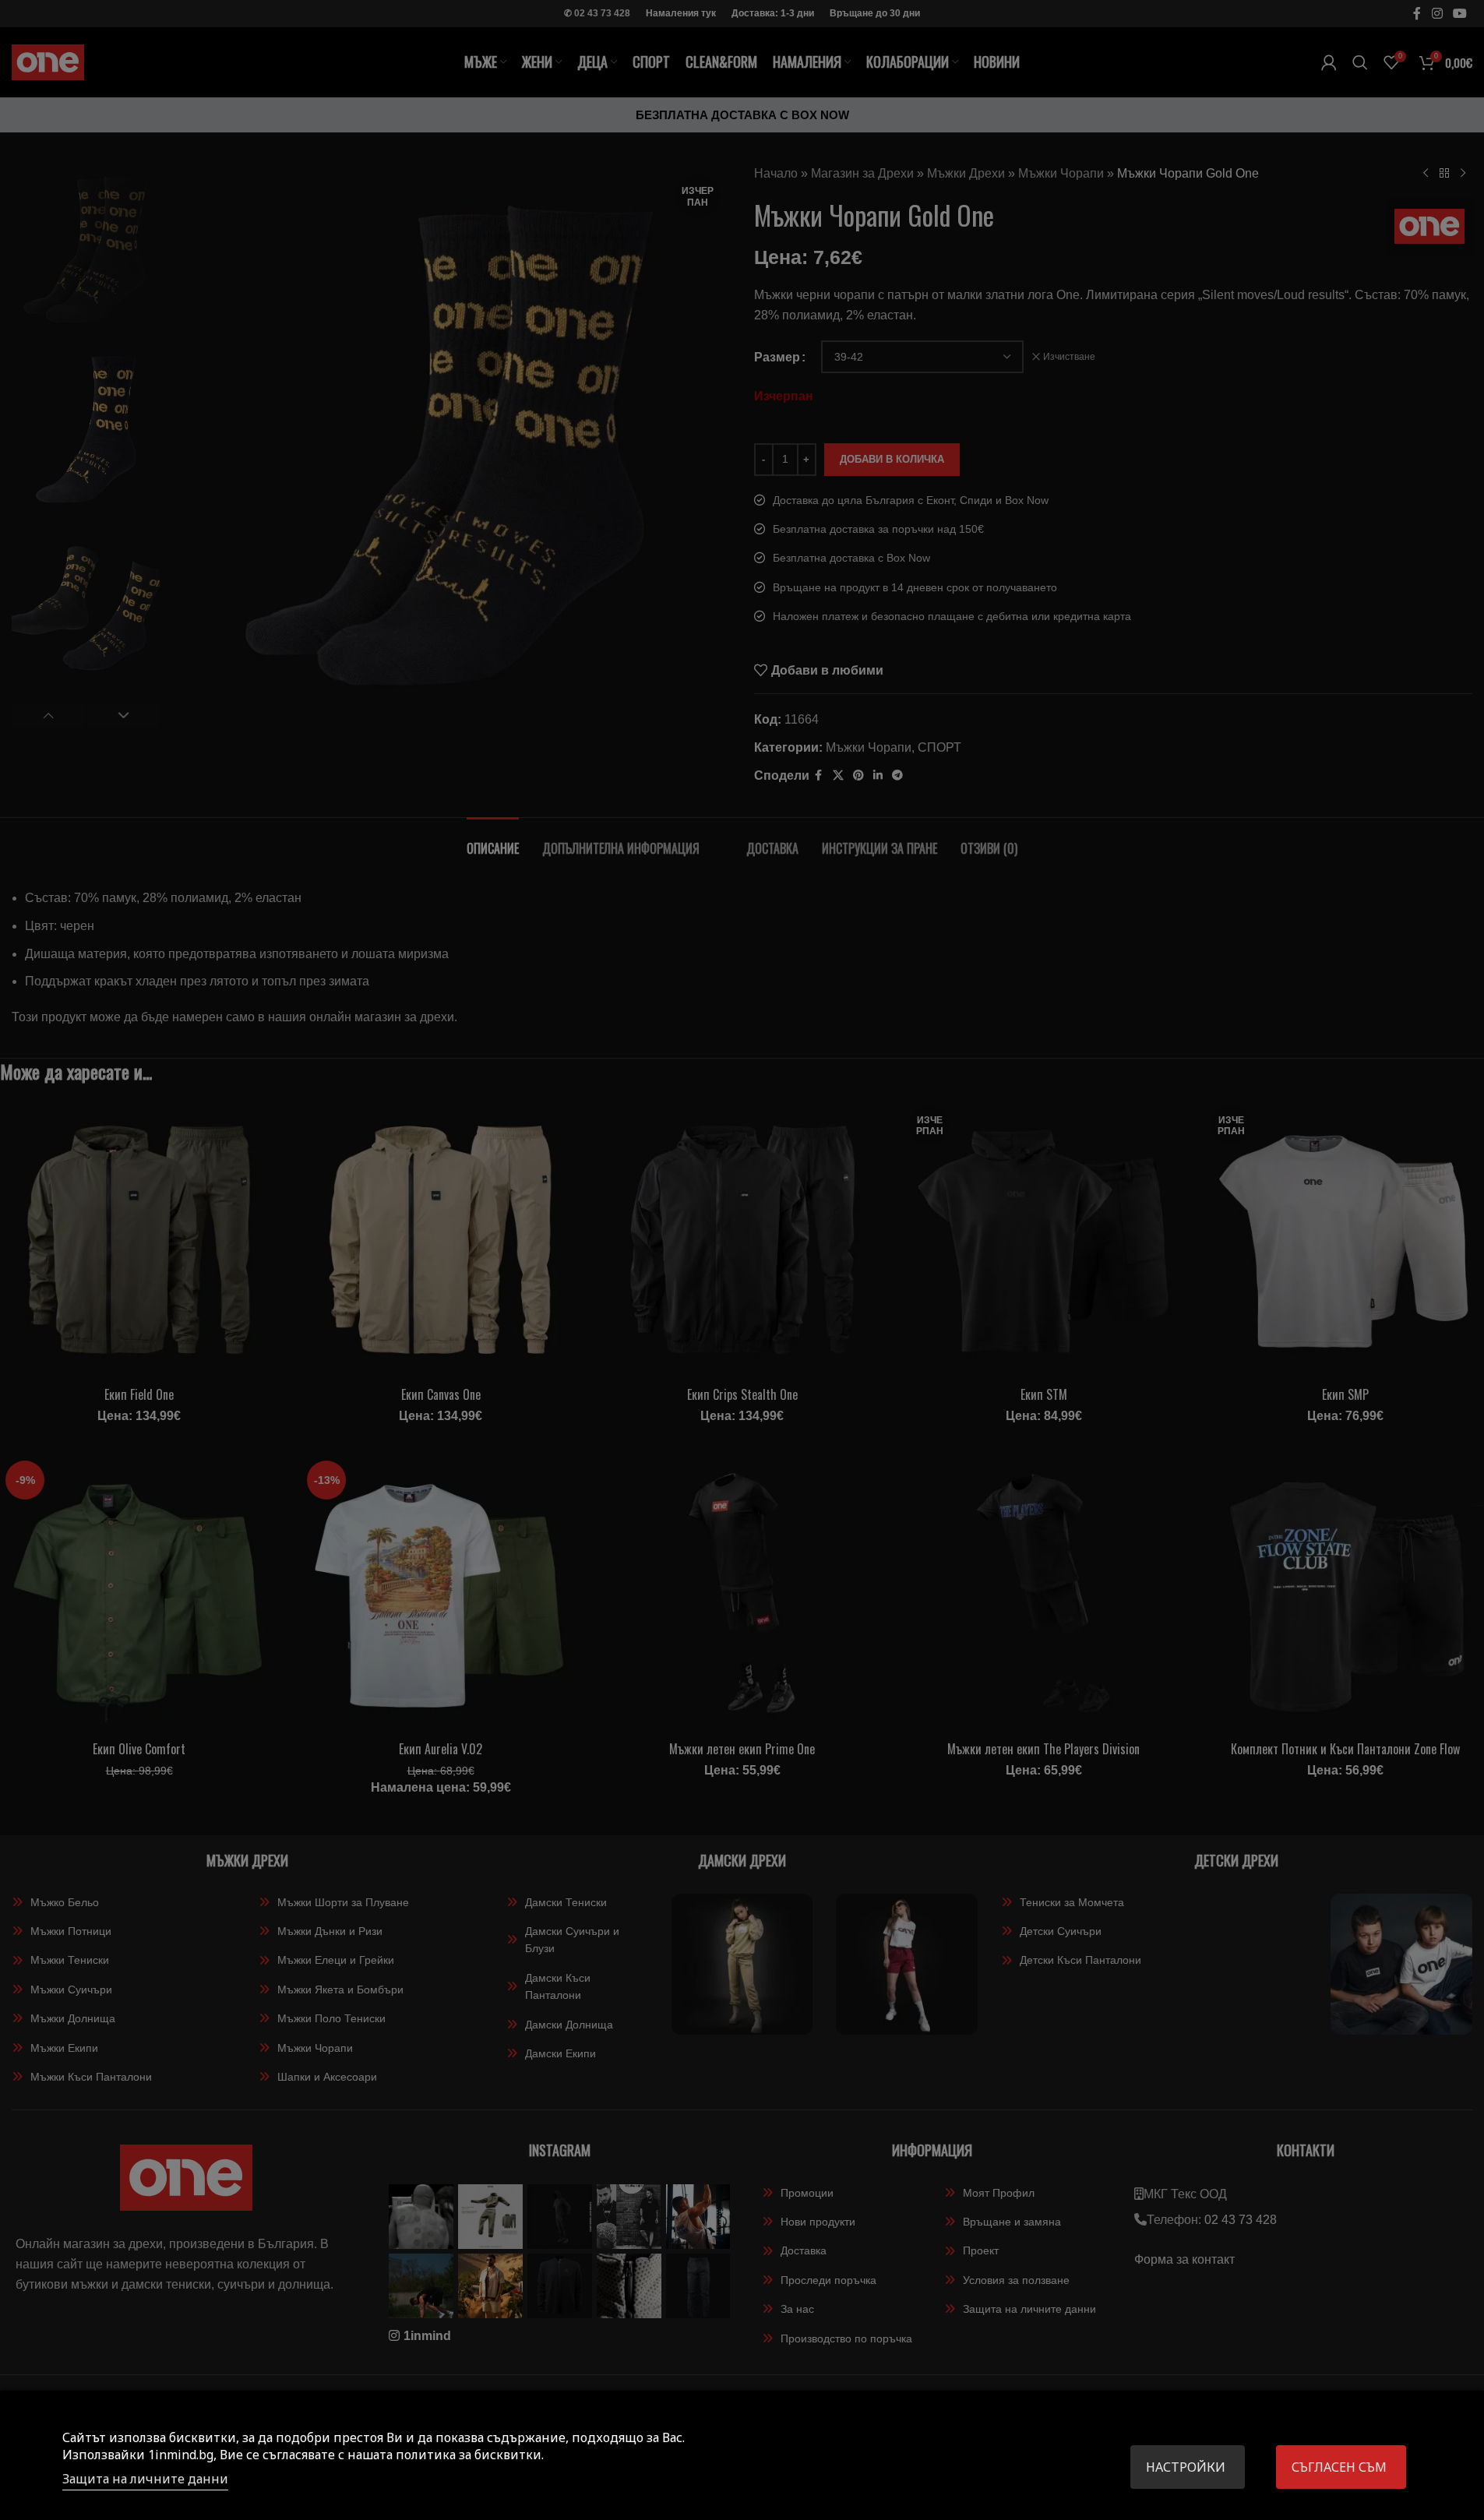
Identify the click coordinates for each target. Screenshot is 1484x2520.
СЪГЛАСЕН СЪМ (1339, 2467)
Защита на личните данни (145, 2479)
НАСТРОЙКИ (1186, 2467)
